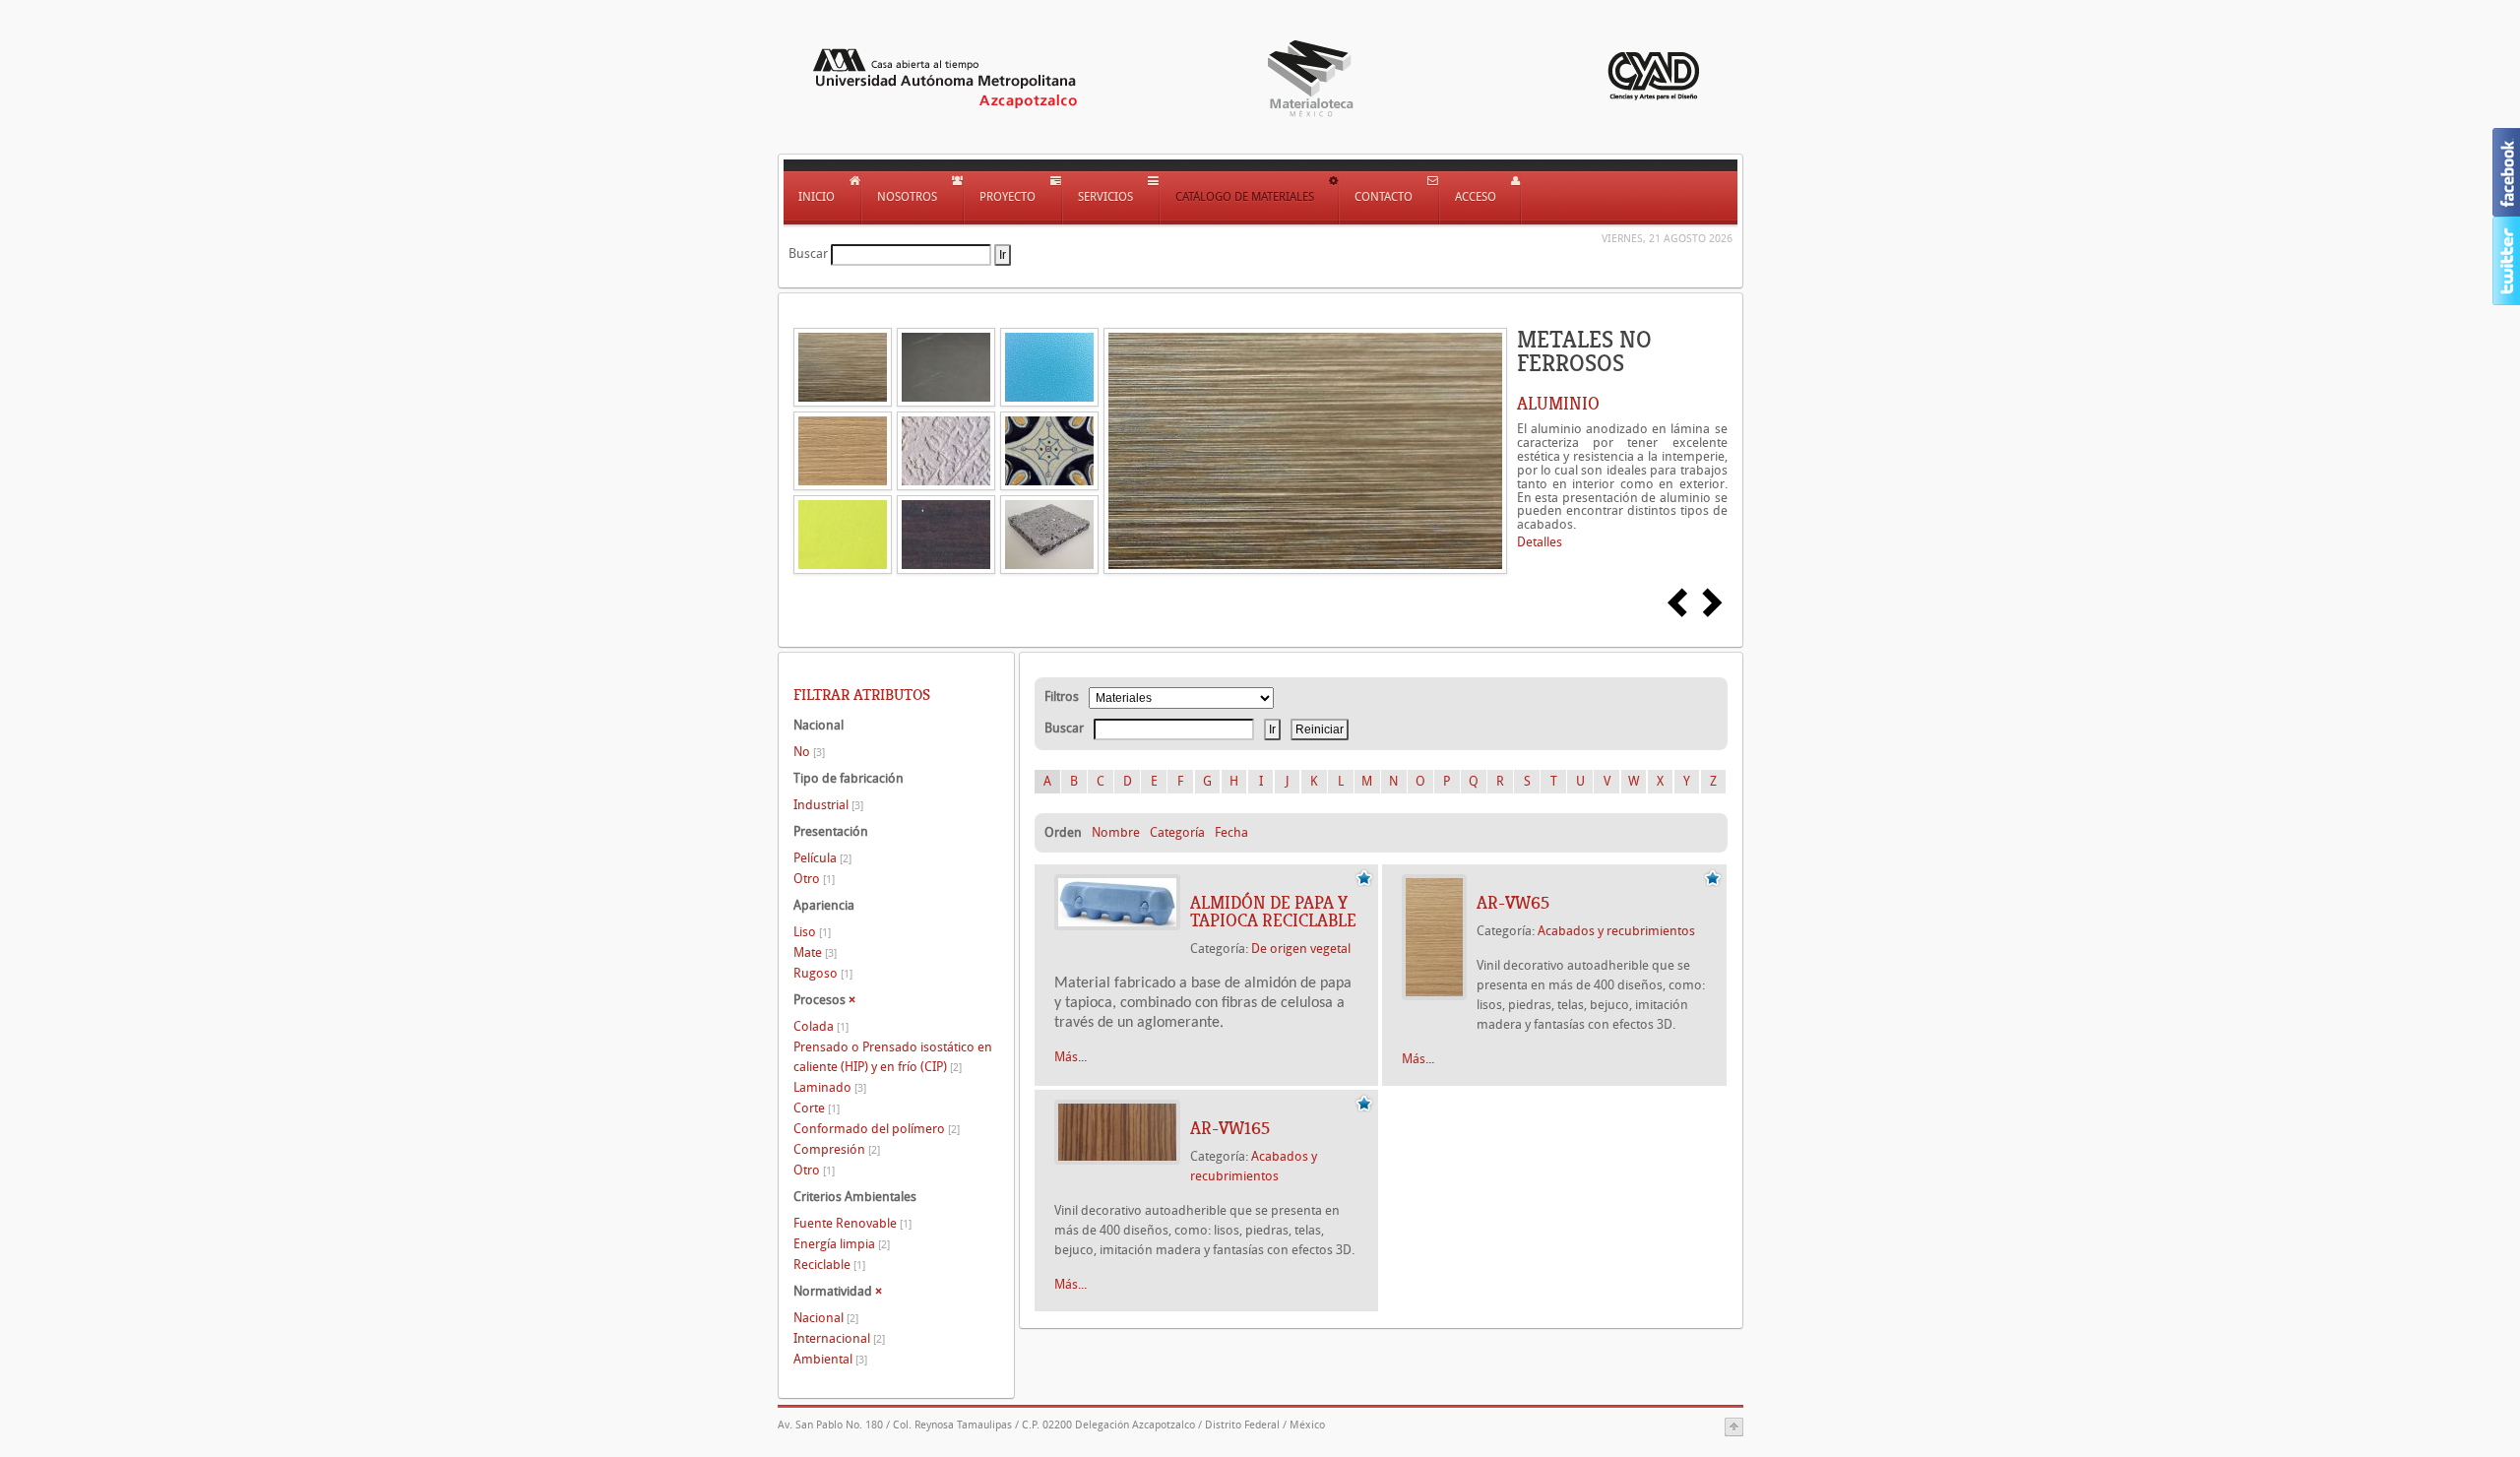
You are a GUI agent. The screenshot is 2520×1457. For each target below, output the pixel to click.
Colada (821, 1026)
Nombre (1116, 832)
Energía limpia (842, 1244)
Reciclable (829, 1265)
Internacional (839, 1338)
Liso (812, 932)
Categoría (1177, 832)
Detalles (1540, 542)
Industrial (828, 805)
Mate (815, 952)
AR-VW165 (1230, 1128)
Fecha (1231, 832)
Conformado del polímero (877, 1129)
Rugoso (823, 973)
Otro (814, 879)
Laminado (830, 1087)
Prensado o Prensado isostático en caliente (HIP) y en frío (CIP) (893, 1057)
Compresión (837, 1149)
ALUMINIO (1558, 404)
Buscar (808, 253)
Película (822, 858)
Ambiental (830, 1359)
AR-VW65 (1513, 903)
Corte (817, 1108)
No (809, 752)
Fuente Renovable (852, 1223)
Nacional (826, 1318)
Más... (1071, 1057)
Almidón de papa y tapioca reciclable (1273, 912)
